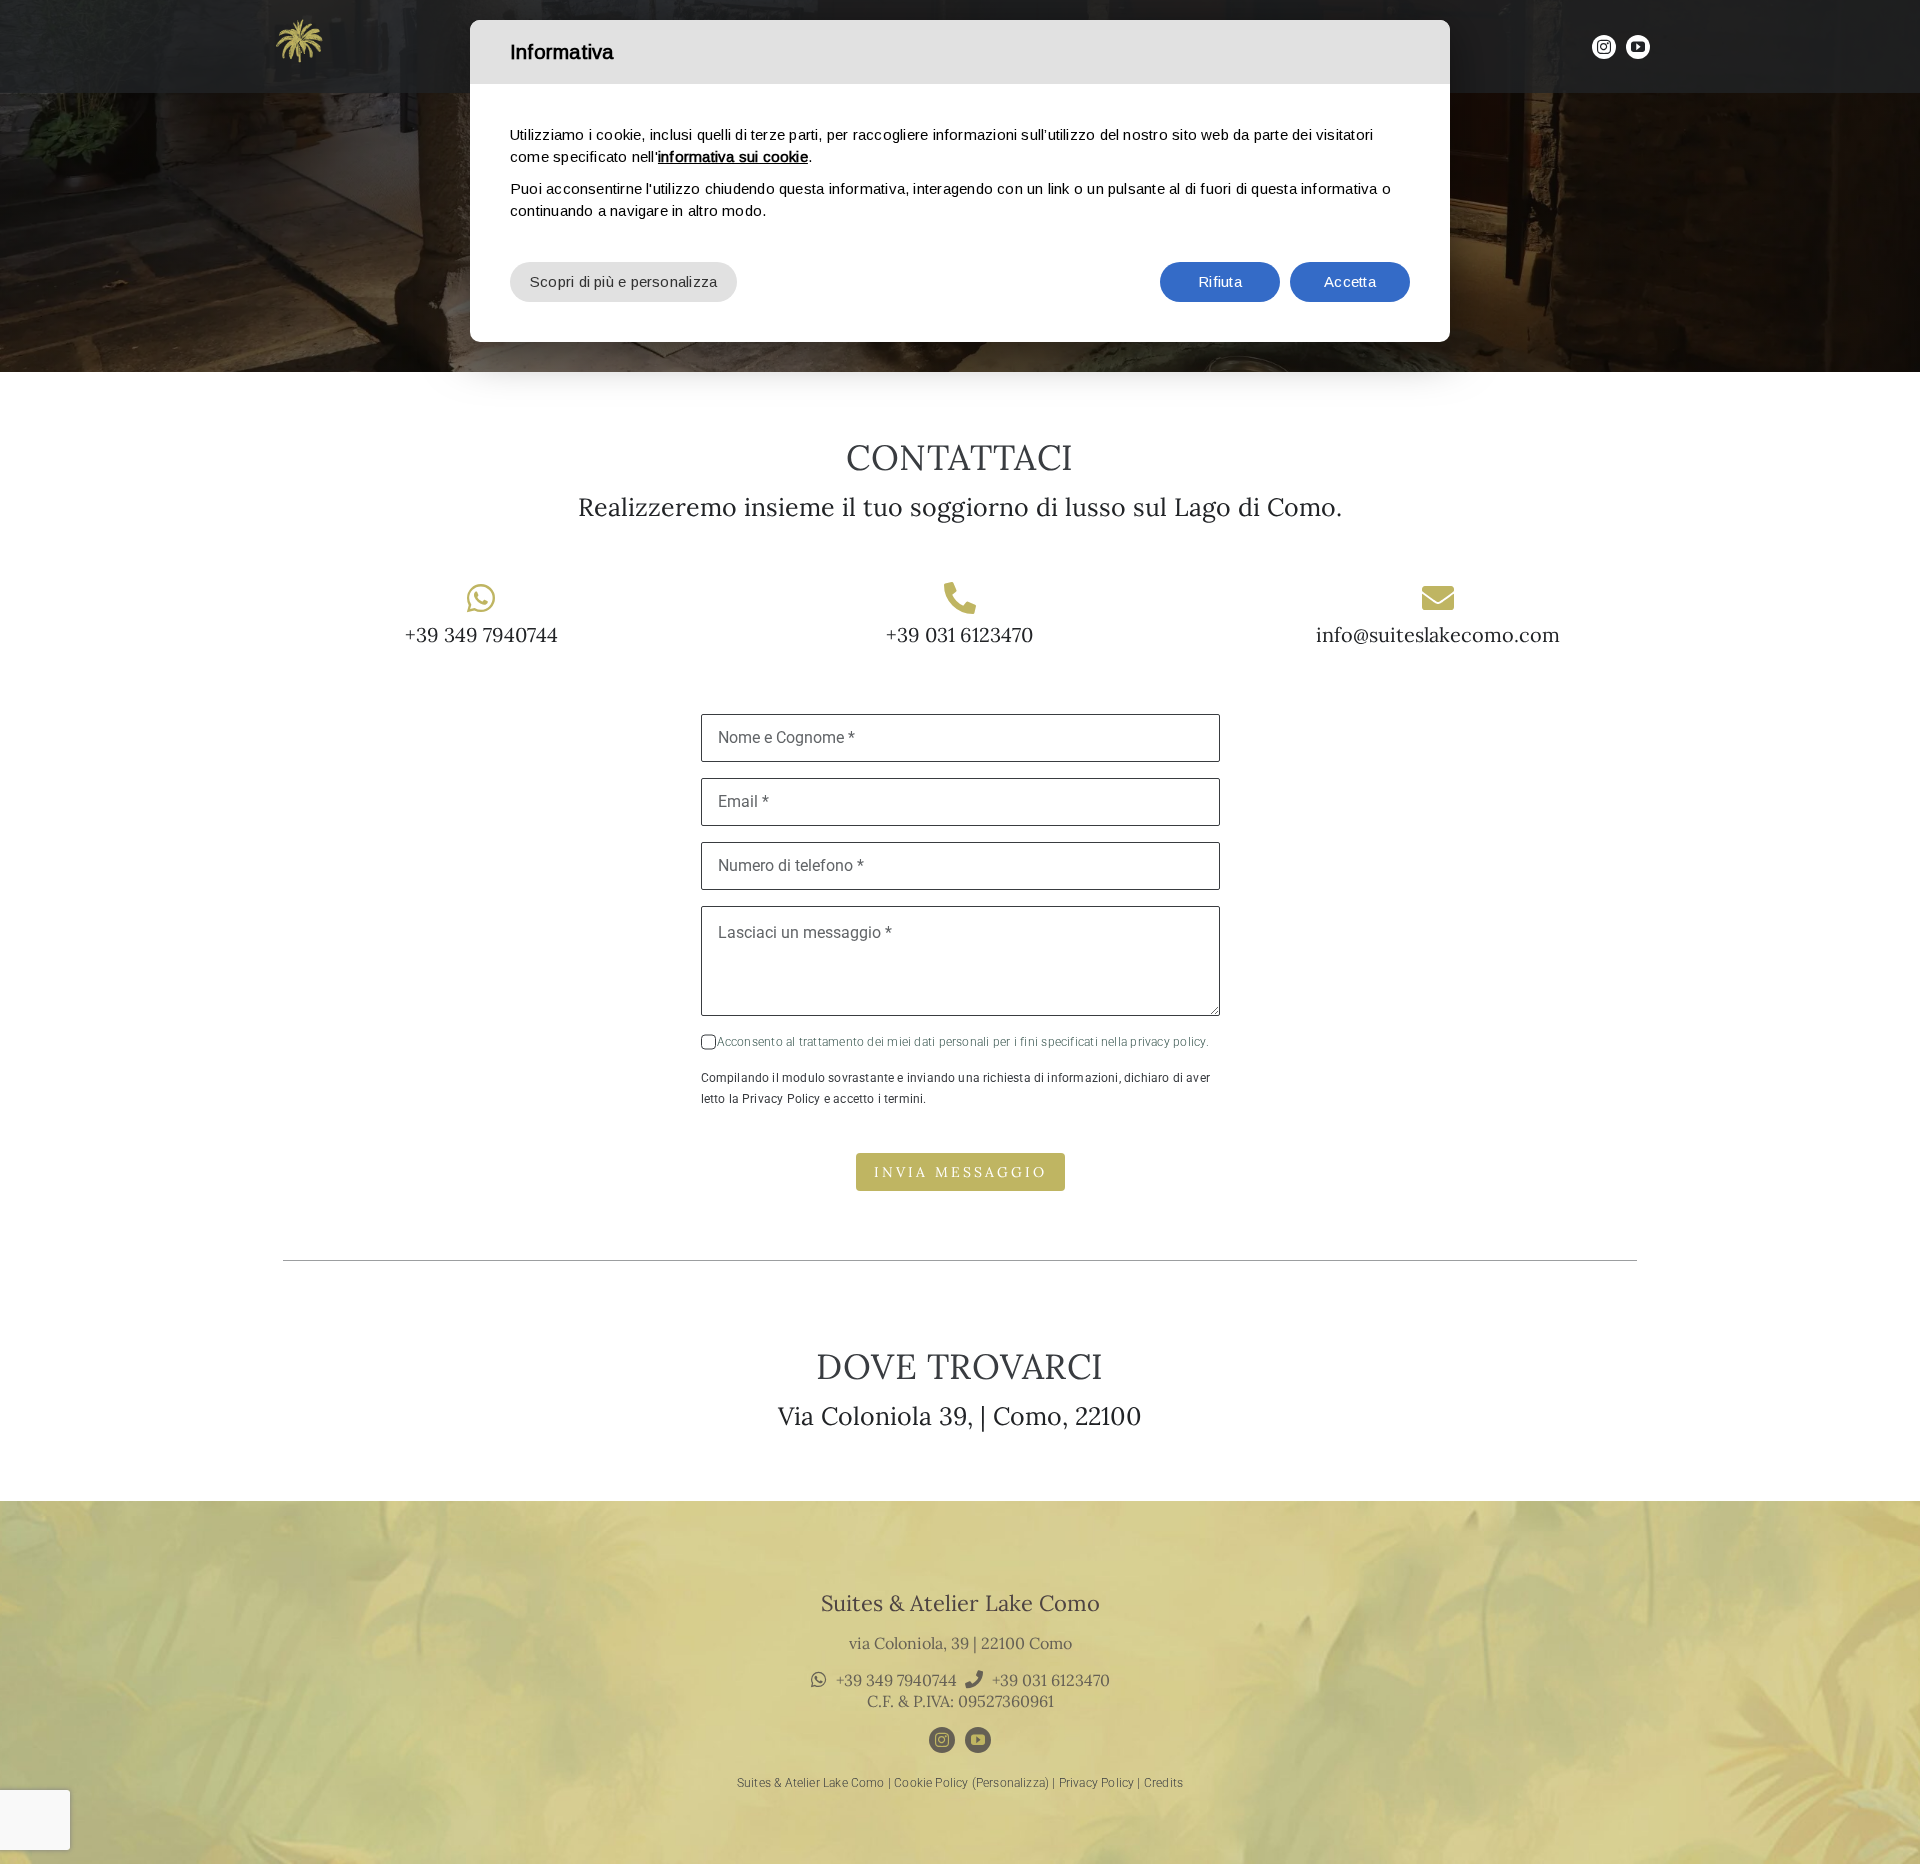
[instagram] (1604, 47)
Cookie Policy (931, 1783)
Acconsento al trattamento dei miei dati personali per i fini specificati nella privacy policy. (963, 1042)
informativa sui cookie (733, 156)
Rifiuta (1220, 281)
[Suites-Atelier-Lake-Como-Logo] (300, 17)
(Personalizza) (1011, 1783)
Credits (1163, 1783)
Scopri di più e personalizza (623, 281)
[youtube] (1638, 47)
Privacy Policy (1097, 1783)
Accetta (1350, 281)
